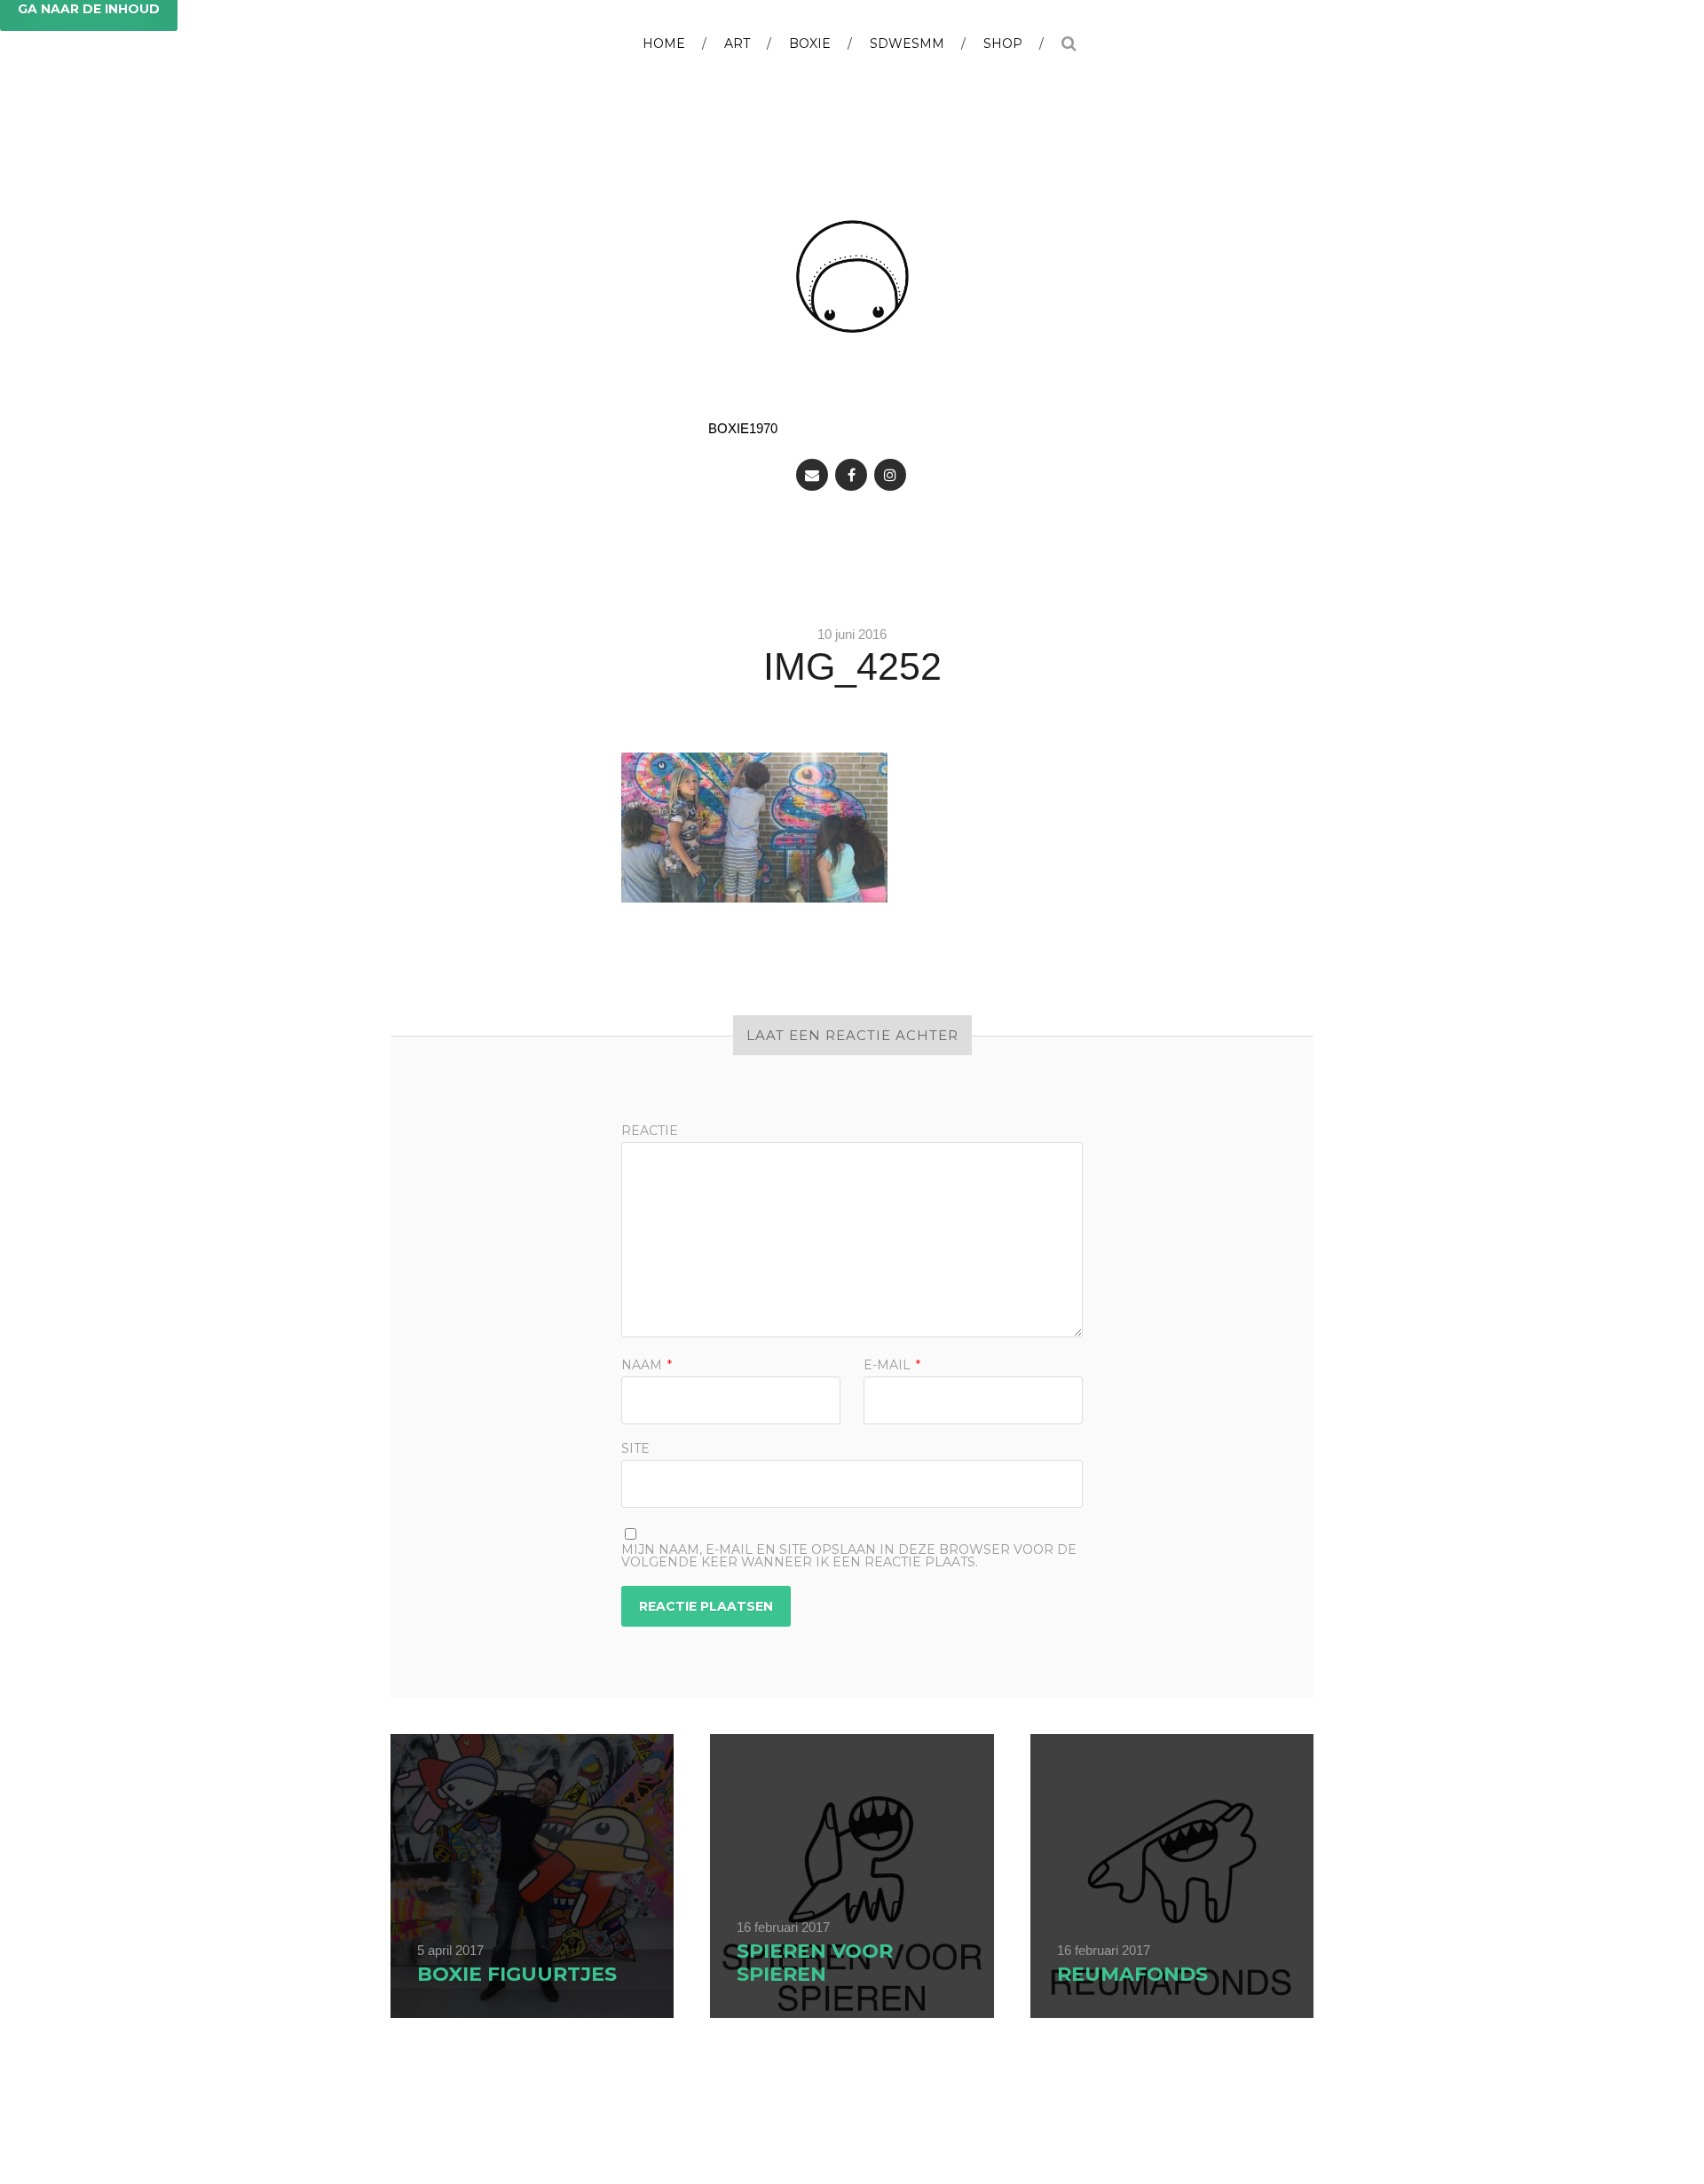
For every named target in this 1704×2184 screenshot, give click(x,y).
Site (635, 1447)
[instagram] (890, 475)
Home (664, 43)
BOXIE (810, 43)
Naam (647, 1365)
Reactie (650, 1131)
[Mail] (812, 475)
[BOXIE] (852, 276)
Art (737, 43)
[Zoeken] (1069, 36)
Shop (1003, 43)
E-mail (892, 1365)
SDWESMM (907, 43)
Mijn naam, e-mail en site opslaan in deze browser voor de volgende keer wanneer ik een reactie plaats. (849, 1556)
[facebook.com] (851, 475)
